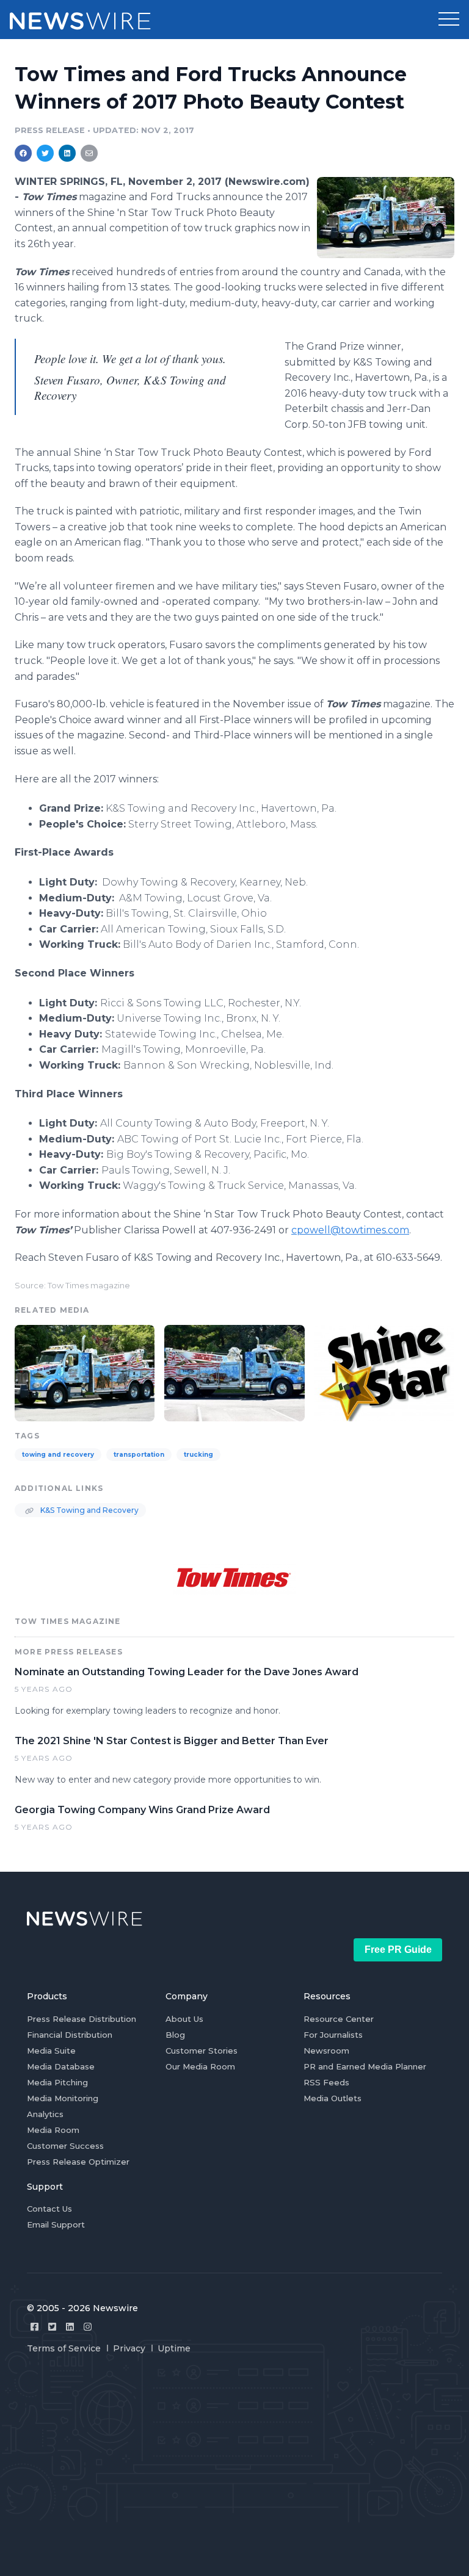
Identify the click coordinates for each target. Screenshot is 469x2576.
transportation (139, 1455)
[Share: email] (89, 153)
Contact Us (49, 2209)
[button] (449, 20)
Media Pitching (57, 2082)
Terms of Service (64, 2348)
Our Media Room (200, 2066)
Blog (175, 2035)
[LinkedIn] (70, 2327)
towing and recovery (58, 1455)
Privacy (129, 2348)
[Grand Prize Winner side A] (386, 217)
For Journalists (333, 2035)
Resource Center (339, 2019)
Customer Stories (202, 2051)
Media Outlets (333, 2098)
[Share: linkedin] (67, 153)
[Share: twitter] (45, 153)
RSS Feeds (326, 2082)
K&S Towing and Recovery (89, 1510)
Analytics (45, 2114)
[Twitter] (52, 2327)
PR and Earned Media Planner (365, 2066)
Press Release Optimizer (78, 2162)
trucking (198, 1455)
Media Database (61, 2066)
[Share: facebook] (23, 153)
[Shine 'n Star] (384, 1372)
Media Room (53, 2130)
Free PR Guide (398, 1950)
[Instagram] (88, 2327)
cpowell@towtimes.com (350, 1230)
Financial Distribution (70, 2035)
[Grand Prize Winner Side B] (234, 1372)
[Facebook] (35, 2327)
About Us (184, 2019)
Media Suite (51, 2051)
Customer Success (65, 2146)
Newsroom (326, 2051)
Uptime (174, 2348)
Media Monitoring (63, 2098)
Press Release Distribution (82, 2019)
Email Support (56, 2224)
